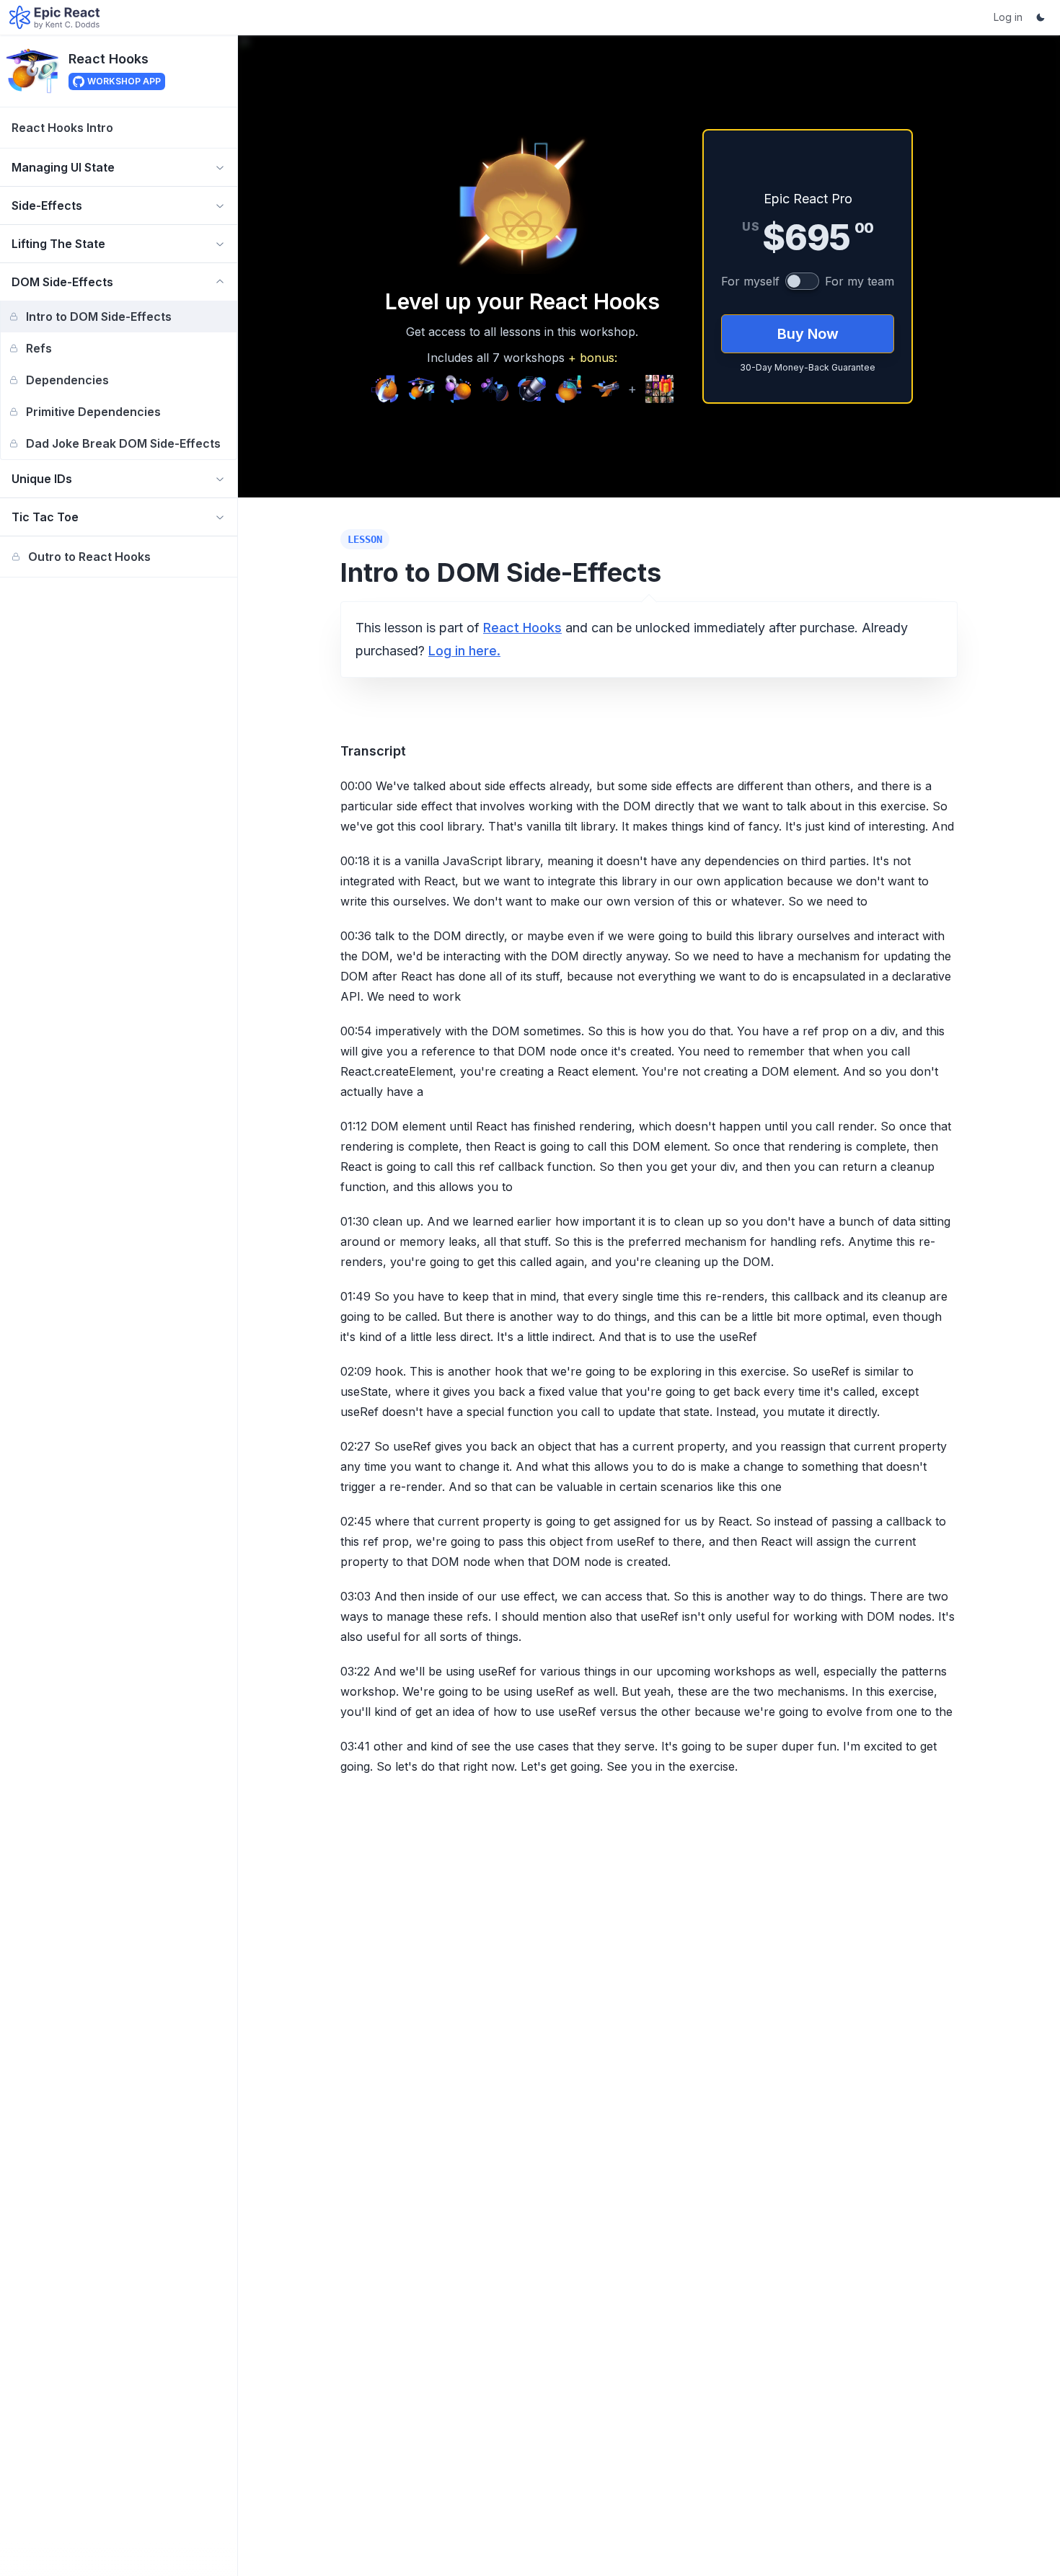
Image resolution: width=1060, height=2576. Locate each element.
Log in (1008, 17)
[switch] (802, 281)
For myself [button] (750, 281)
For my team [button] (860, 281)
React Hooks (109, 58)
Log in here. (464, 651)
